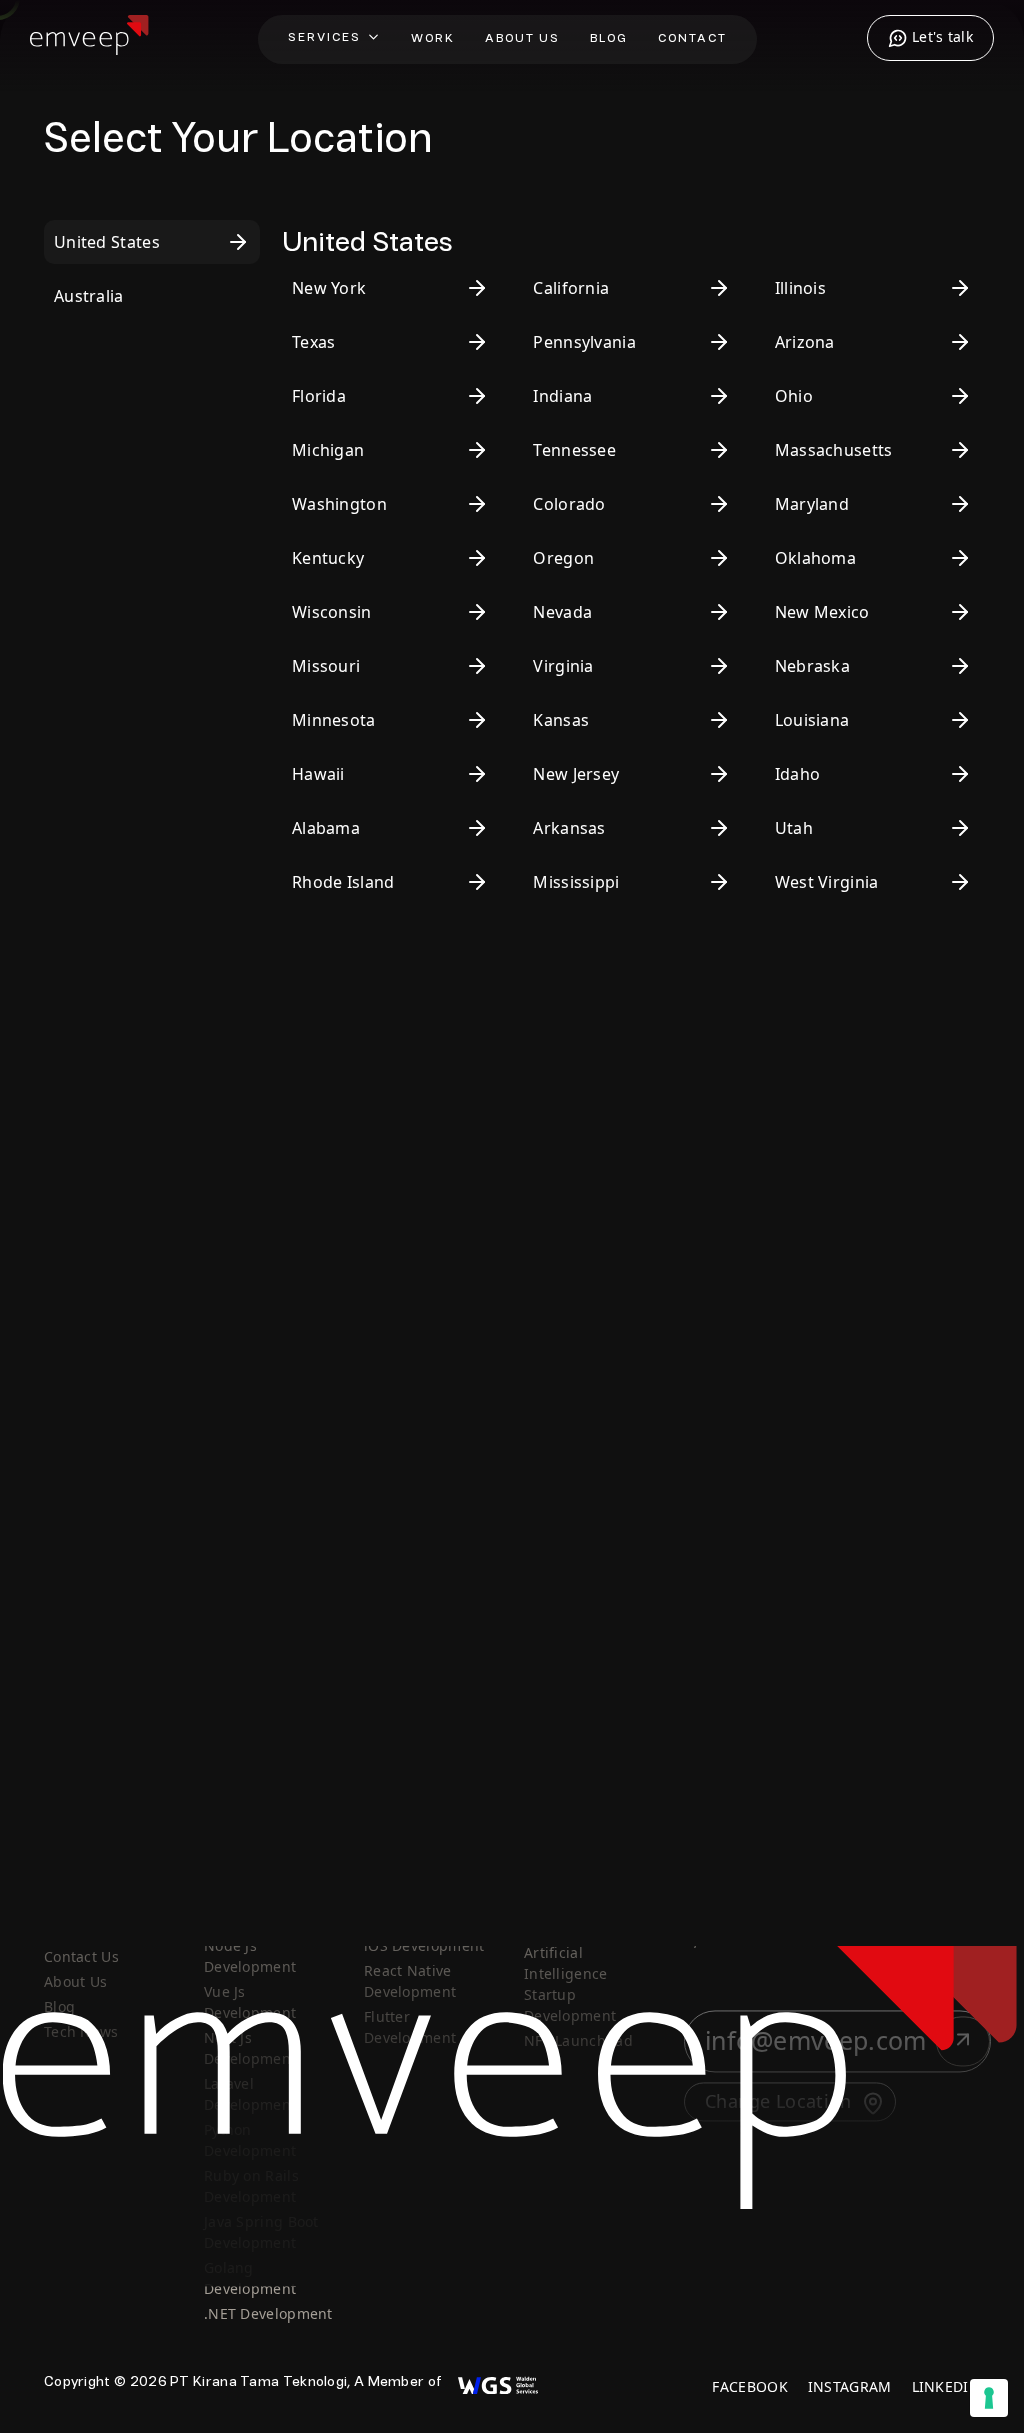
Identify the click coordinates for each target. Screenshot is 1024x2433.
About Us (522, 38)
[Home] (89, 47)
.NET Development (268, 2314)
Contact (692, 38)
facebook (749, 2387)
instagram (850, 2387)
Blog (609, 38)
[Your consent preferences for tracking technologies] (989, 2398)
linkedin (946, 2387)
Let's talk (940, 36)
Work (433, 38)
